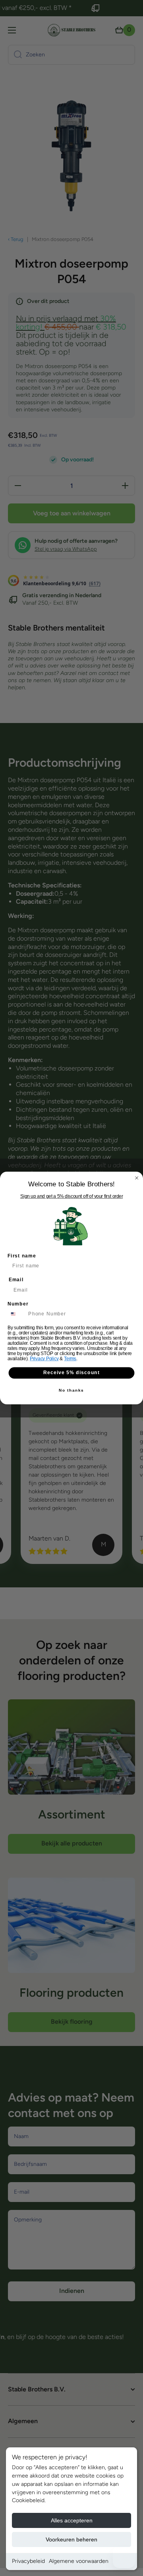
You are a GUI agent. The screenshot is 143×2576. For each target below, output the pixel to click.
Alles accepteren (72, 2520)
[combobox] (16, 1314)
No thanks (71, 1390)
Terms (70, 1359)
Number (18, 1304)
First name (22, 1256)
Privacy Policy (44, 1359)
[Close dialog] (137, 1178)
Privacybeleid (28, 2561)
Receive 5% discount (71, 1373)
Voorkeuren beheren (71, 2539)
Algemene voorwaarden (79, 2561)
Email (16, 1280)
